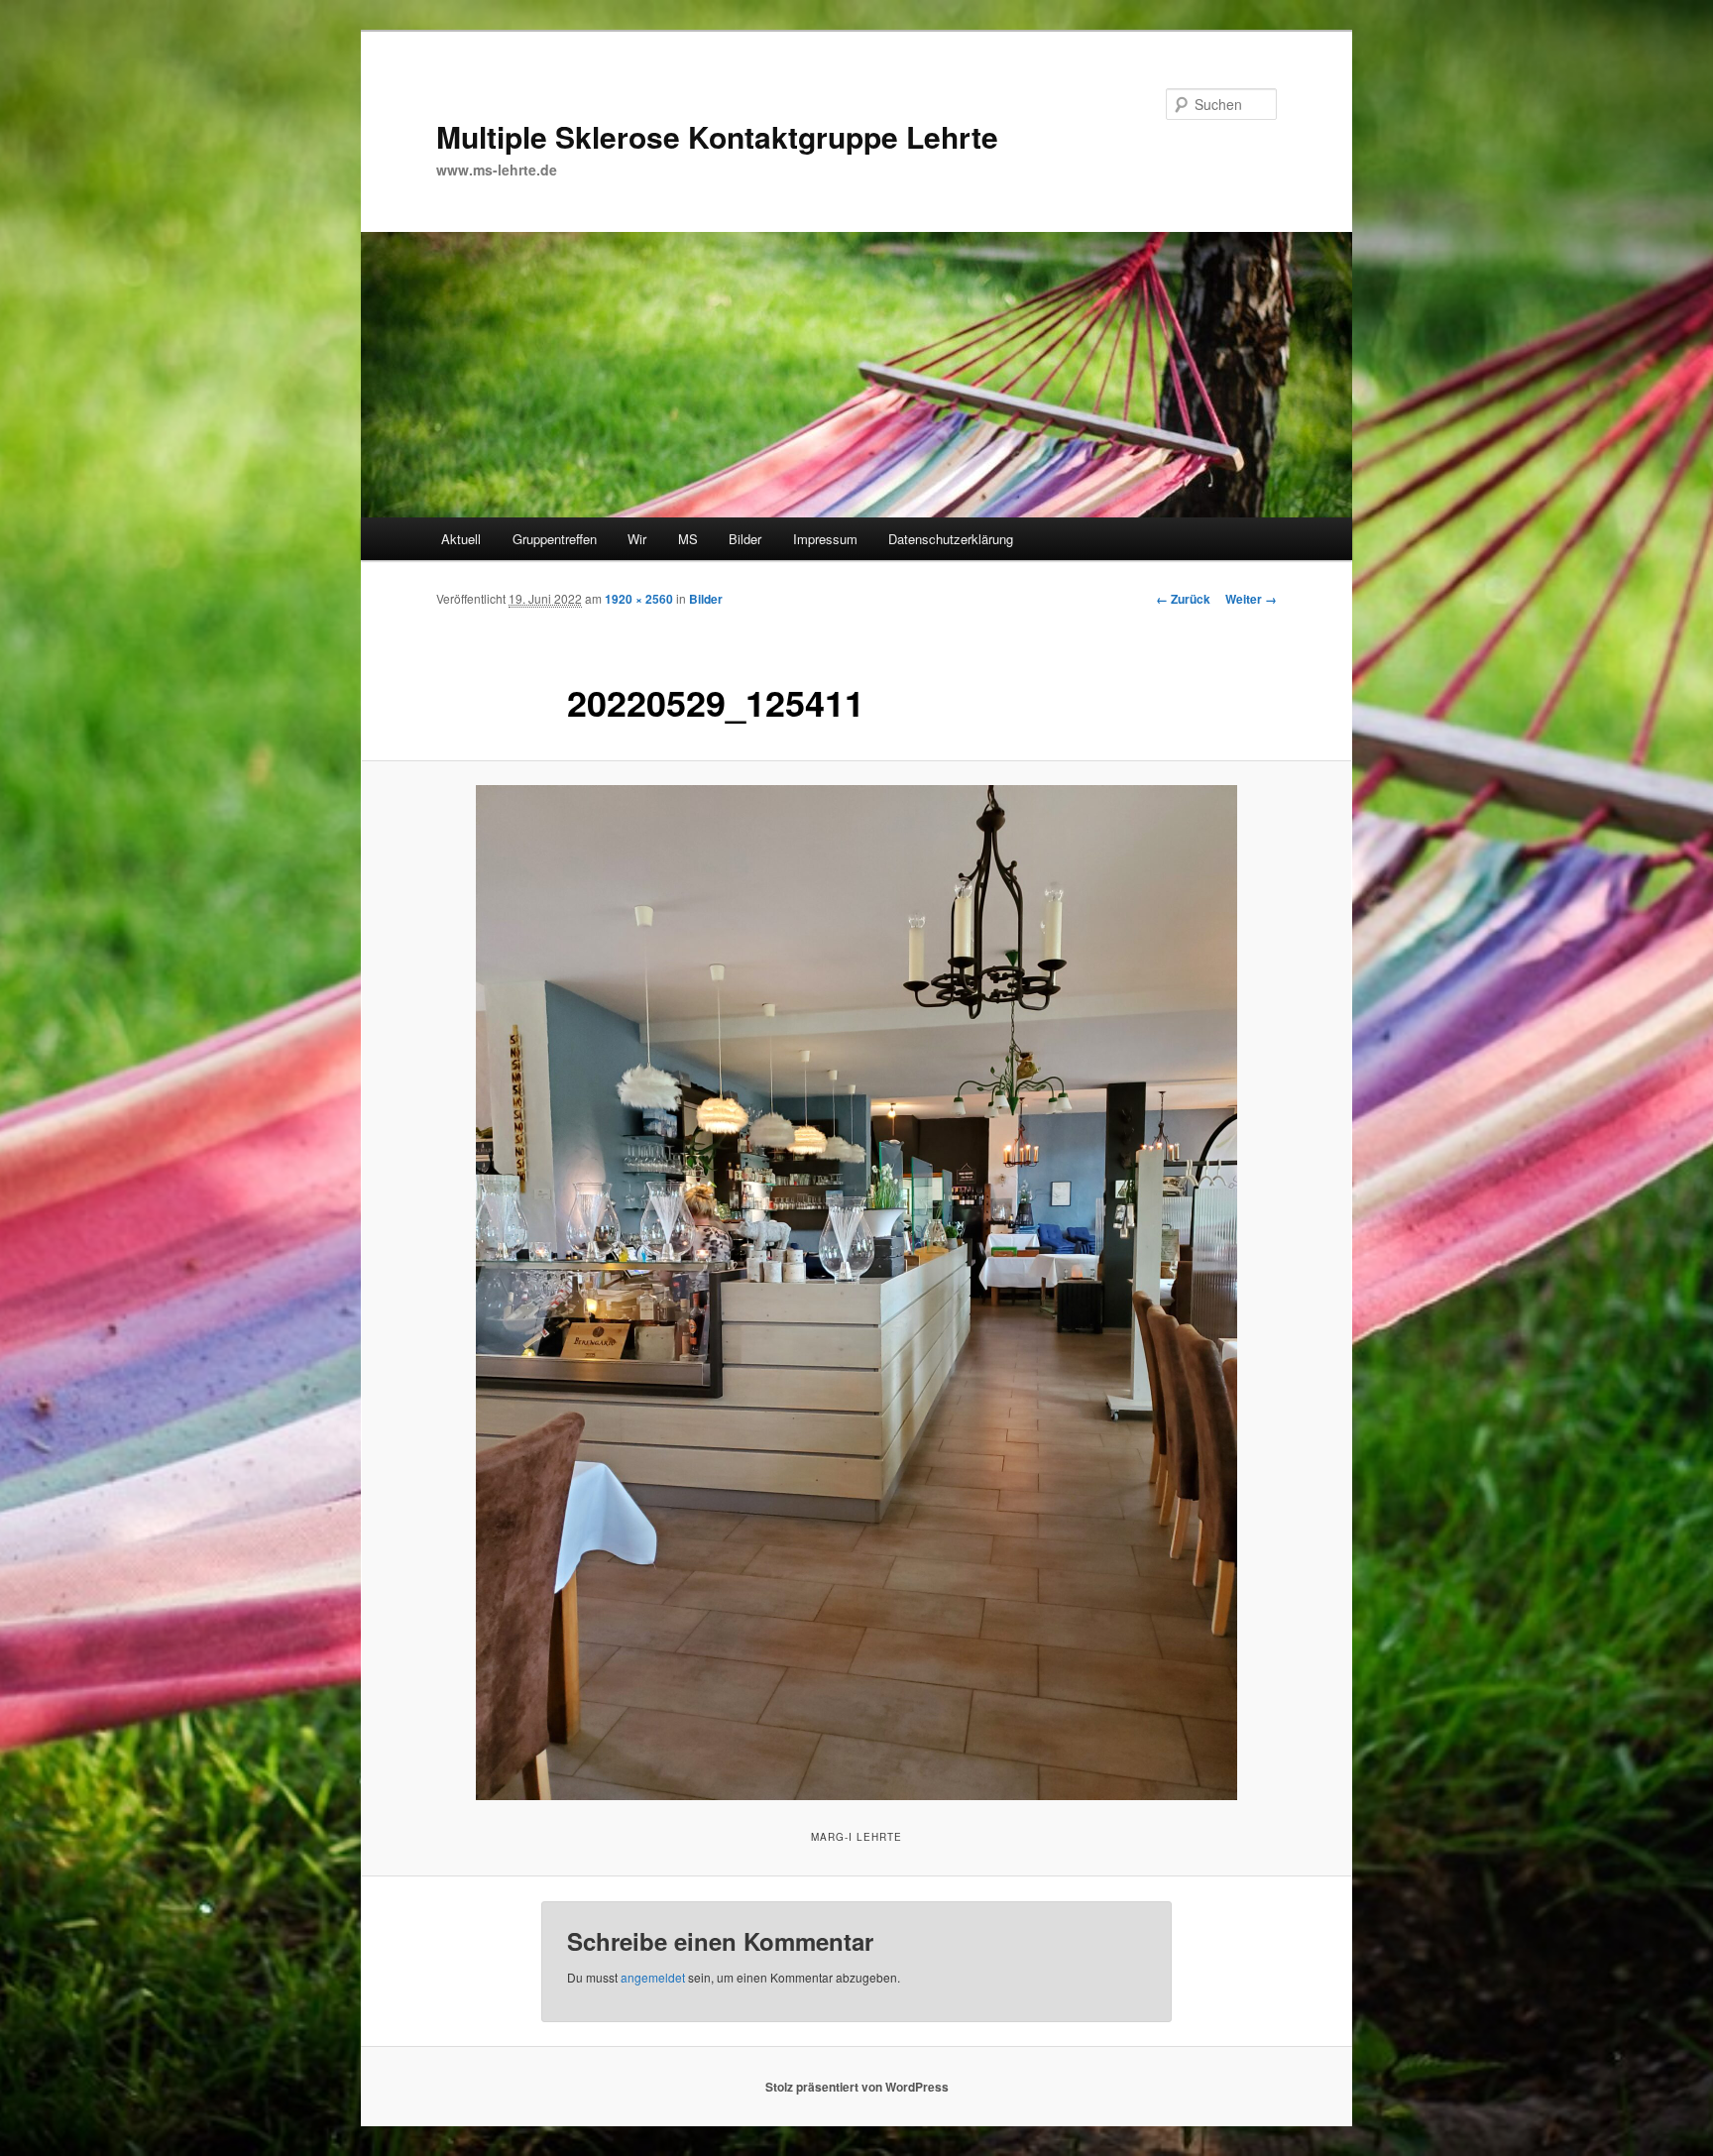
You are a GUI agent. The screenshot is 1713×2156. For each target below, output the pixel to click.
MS (688, 539)
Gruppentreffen (555, 539)
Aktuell (461, 539)
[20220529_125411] (856, 1293)
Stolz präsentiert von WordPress (857, 2087)
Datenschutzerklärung (951, 539)
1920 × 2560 (639, 599)
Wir (637, 539)
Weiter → (1251, 599)
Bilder (745, 539)
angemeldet (653, 1977)
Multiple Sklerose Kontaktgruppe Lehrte (717, 136)
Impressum (825, 539)
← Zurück (1183, 599)
